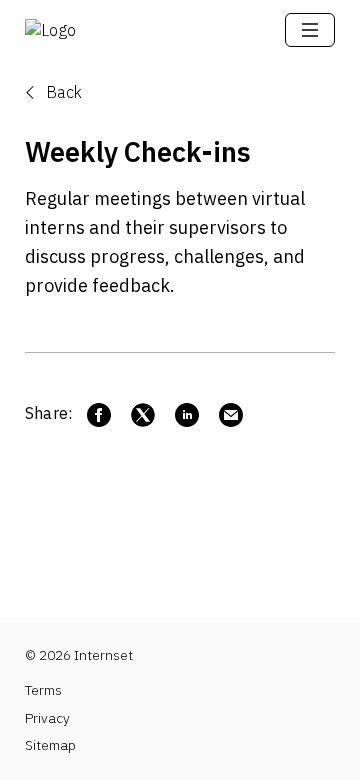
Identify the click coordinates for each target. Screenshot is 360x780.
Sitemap (50, 745)
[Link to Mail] (231, 415)
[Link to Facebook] (99, 415)
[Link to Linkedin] (187, 415)
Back (62, 92)
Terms (43, 690)
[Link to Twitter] (143, 415)
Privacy (47, 718)
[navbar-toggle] (310, 30)
